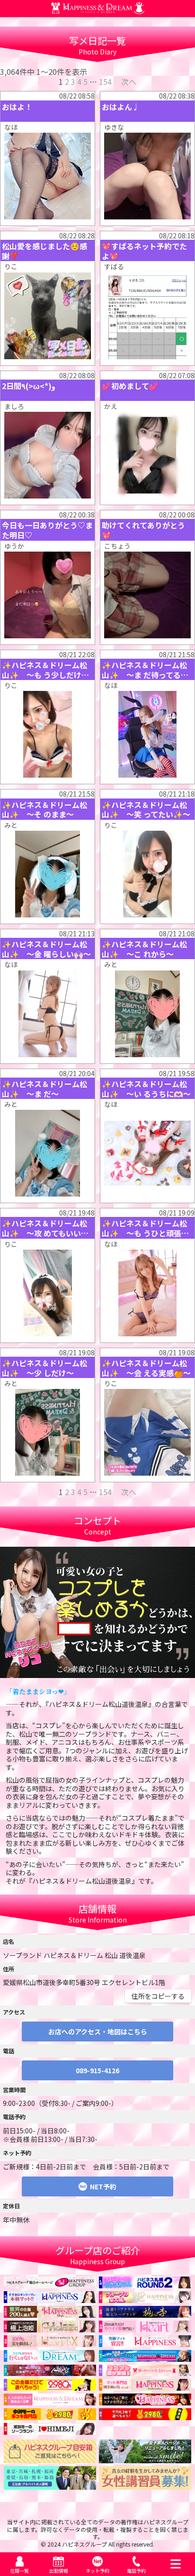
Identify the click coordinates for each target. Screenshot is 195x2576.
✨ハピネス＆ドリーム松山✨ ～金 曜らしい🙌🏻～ (46, 949)
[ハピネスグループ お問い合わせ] (50, 2459)
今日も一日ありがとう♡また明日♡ (47, 530)
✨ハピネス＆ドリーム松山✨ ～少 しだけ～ (44, 1368)
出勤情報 (59, 2571)
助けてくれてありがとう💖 (143, 530)
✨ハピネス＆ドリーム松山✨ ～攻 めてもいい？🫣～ (45, 1228)
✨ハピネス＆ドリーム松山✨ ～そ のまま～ (44, 810)
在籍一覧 (19, 2571)
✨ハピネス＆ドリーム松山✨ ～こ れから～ (144, 949)
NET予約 (103, 2186)
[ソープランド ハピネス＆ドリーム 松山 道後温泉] (98, 10)
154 (105, 82)
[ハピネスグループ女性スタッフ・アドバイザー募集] (145, 2485)
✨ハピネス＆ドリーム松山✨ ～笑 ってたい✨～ (146, 810)
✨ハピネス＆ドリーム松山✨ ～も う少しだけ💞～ (46, 670)
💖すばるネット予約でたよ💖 (144, 251)
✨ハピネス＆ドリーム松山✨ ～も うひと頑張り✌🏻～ (145, 1228)
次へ (129, 82)
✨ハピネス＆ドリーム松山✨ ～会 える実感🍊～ (146, 1368)
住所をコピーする (158, 1996)
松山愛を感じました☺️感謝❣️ (44, 251)
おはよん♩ (121, 107)
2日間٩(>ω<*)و (29, 386)
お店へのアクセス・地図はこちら (98, 2032)
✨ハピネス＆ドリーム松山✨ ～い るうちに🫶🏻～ (146, 1089)
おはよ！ (17, 107)
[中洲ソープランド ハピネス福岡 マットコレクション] (145, 2401)
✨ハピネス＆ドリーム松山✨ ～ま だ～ (44, 1089)
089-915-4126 (97, 2070)
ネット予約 (97, 2571)
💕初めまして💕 (130, 386)
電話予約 (136, 2571)
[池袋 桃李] (145, 2313)
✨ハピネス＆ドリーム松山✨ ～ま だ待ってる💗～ (146, 670)
